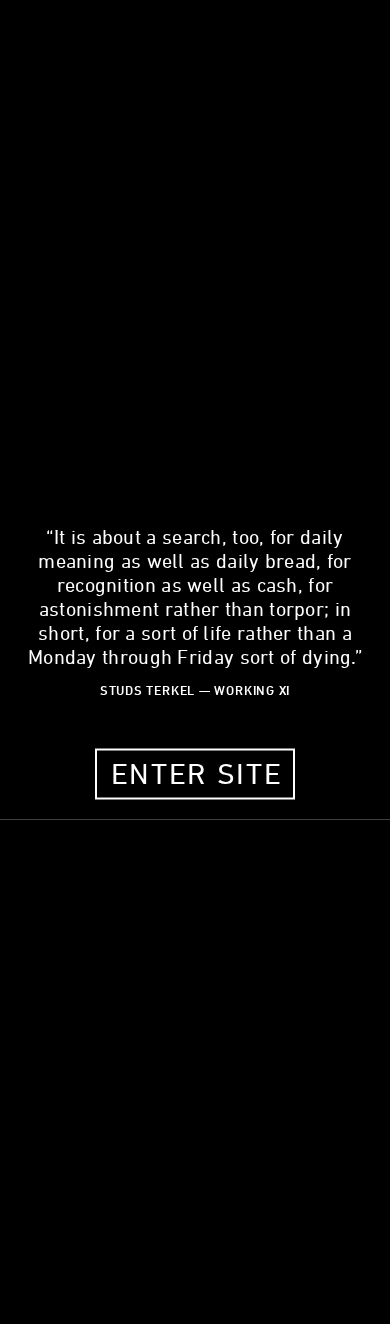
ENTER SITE (197, 772)
